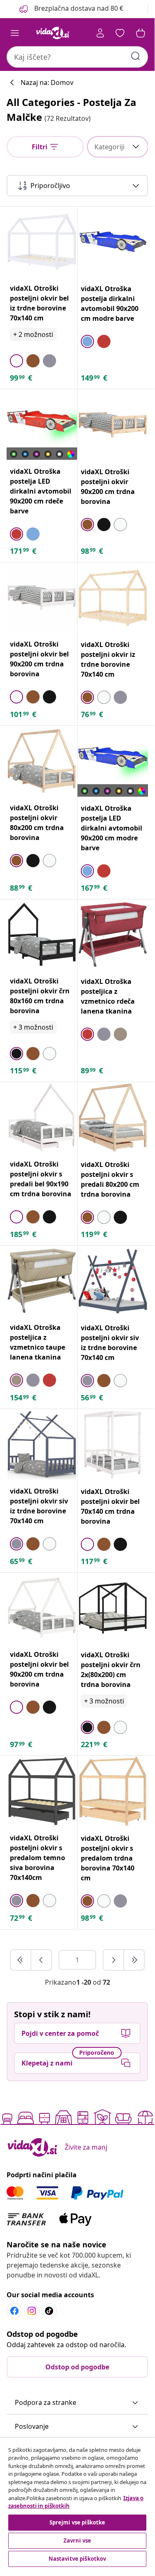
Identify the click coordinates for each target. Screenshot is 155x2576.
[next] (114, 1960)
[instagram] (32, 2311)
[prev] (41, 1960)
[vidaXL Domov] (53, 33)
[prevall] (21, 1960)
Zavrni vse (77, 2541)
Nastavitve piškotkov (77, 2559)
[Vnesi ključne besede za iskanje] (136, 56)
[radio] (16, 361)
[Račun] (100, 33)
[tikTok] (49, 2311)
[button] (70, 9)
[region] (77, 2503)
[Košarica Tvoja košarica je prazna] (141, 33)
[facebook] (14, 2311)
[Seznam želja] (120, 33)
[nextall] (134, 1960)
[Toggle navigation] (15, 33)
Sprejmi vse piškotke (77, 2522)
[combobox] (77, 57)
